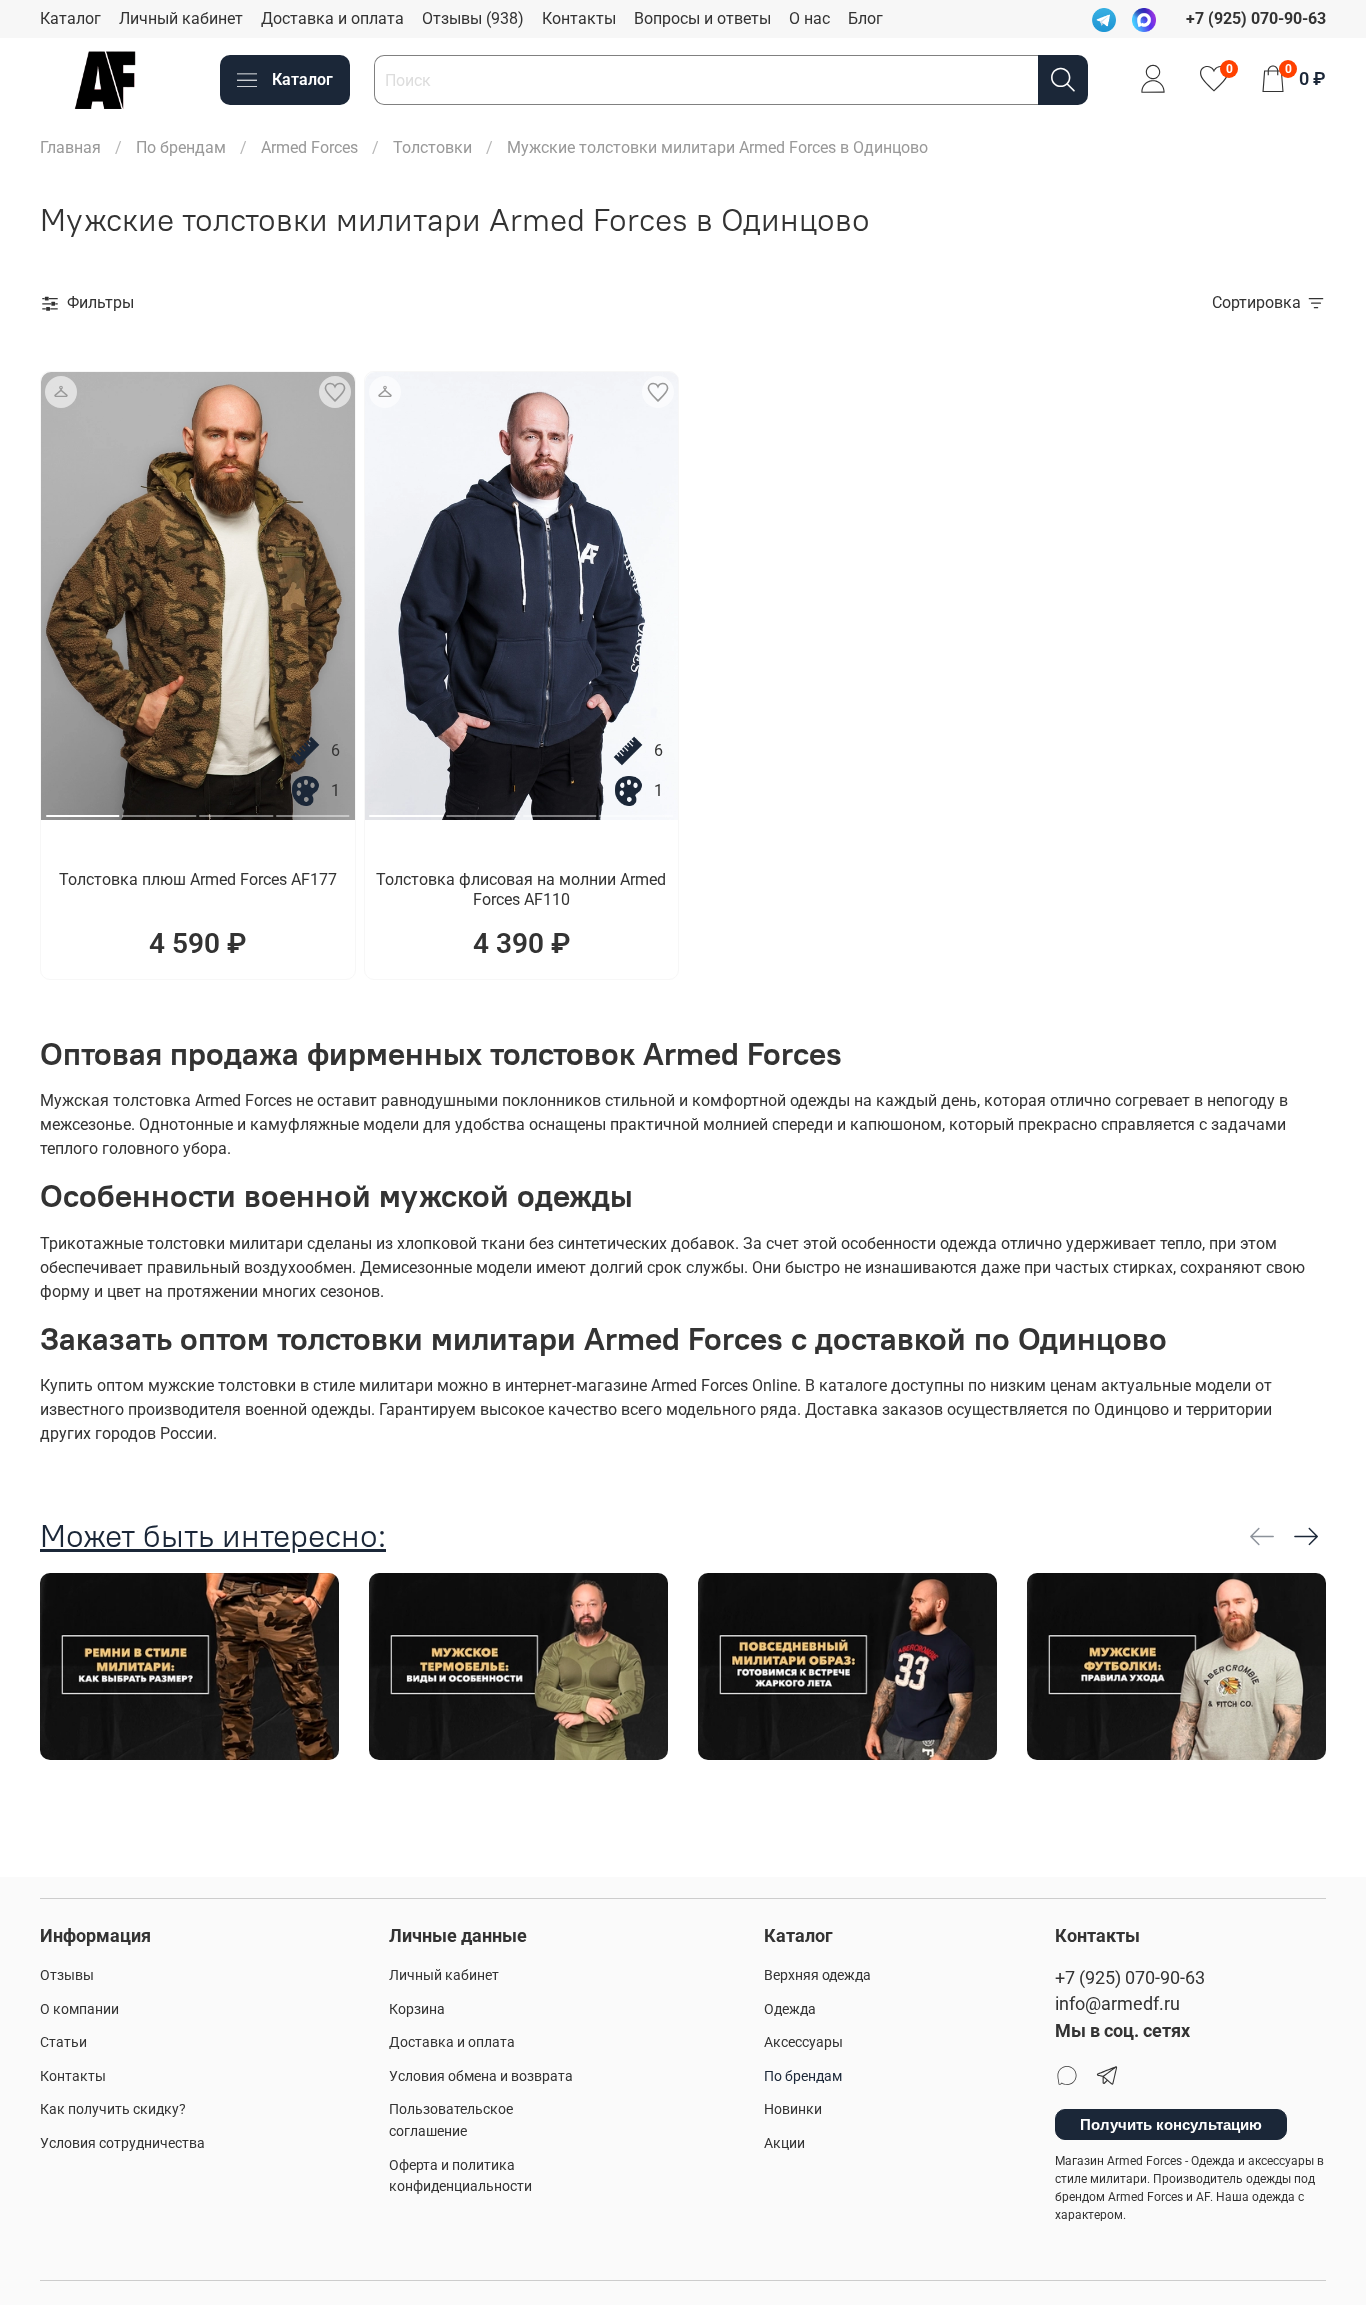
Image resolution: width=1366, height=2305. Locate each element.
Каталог (70, 18)
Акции (784, 2143)
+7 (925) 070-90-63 (1130, 1978)
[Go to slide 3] (236, 808)
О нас (809, 18)
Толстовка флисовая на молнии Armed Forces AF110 (521, 889)
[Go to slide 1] (83, 808)
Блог (865, 18)
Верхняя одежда (817, 1975)
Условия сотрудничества (122, 2143)
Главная (70, 147)
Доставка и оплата (332, 18)
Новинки (793, 2109)
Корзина (417, 2009)
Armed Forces (309, 147)
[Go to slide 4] (313, 808)
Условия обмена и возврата (481, 2076)
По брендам (181, 147)
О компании (79, 2009)
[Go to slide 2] (160, 808)
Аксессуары (803, 2042)
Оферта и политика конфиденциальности (460, 2176)
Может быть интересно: (213, 1535)
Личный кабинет (181, 18)
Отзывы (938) (473, 18)
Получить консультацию (1171, 2124)
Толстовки (432, 147)
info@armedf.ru (1117, 2004)
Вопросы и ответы (702, 18)
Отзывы (67, 1975)
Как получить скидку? (113, 2109)
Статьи (63, 2042)
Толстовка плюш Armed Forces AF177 (198, 879)
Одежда (790, 2009)
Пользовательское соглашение (451, 2120)
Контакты (579, 18)
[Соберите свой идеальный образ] (61, 392)
